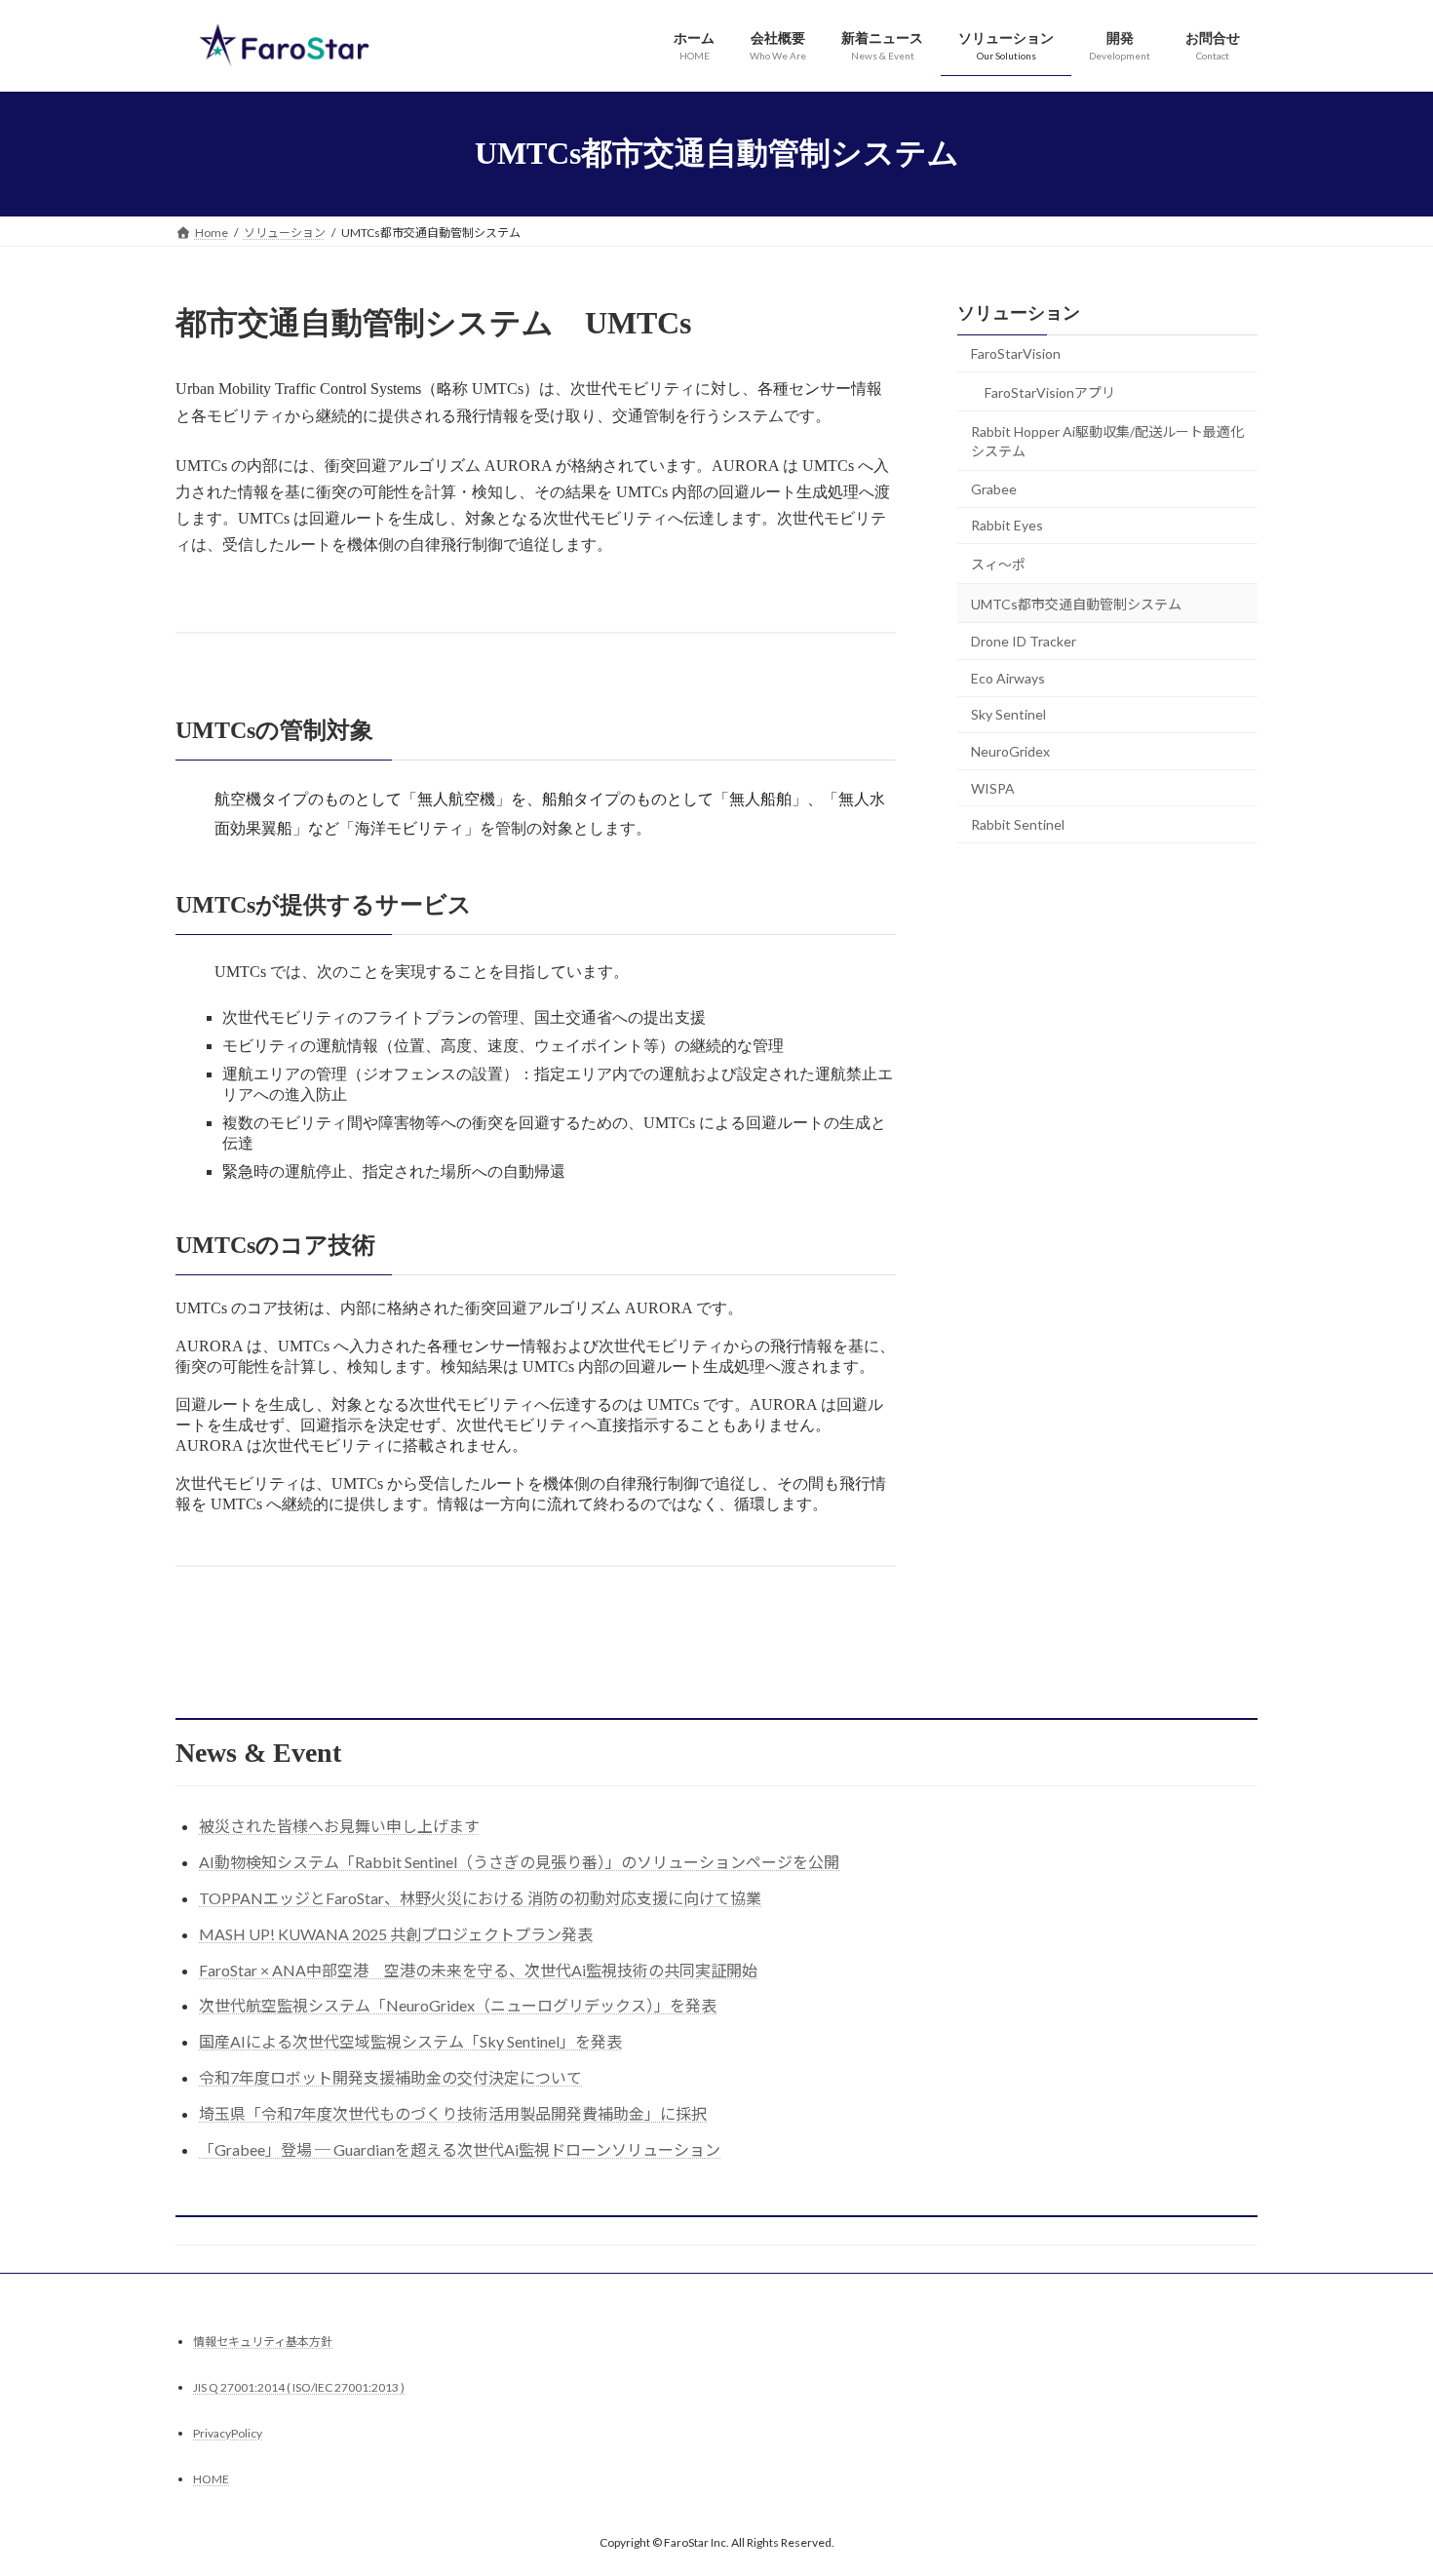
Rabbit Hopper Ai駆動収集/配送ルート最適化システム (1107, 441)
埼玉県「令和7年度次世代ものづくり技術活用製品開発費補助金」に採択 (453, 2113)
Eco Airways (1008, 677)
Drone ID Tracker (1024, 641)
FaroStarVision (1016, 353)
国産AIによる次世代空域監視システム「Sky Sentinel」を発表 (410, 2041)
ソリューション (1019, 313)
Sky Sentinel (1008, 714)
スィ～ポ (998, 564)
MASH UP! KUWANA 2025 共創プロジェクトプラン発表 (396, 1934)
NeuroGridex (1010, 751)
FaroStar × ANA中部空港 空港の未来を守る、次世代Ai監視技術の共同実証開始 (478, 1970)
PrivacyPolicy (228, 2433)
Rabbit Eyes (1007, 525)
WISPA (993, 787)
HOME (211, 2479)
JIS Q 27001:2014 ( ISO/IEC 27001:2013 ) (299, 2387)
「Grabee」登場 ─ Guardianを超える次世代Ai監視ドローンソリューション (460, 2149)
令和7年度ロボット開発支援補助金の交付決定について (390, 2077)
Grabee (994, 488)
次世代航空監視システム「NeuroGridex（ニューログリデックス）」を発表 (458, 2005)
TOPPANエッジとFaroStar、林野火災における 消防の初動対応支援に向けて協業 (480, 1898)
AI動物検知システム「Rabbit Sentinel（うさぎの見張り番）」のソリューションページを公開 (519, 1862)
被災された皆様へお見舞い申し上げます (339, 1826)
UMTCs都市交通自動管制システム (1076, 603)
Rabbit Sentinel (1018, 824)
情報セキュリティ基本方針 (263, 2342)
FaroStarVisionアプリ (1050, 391)
